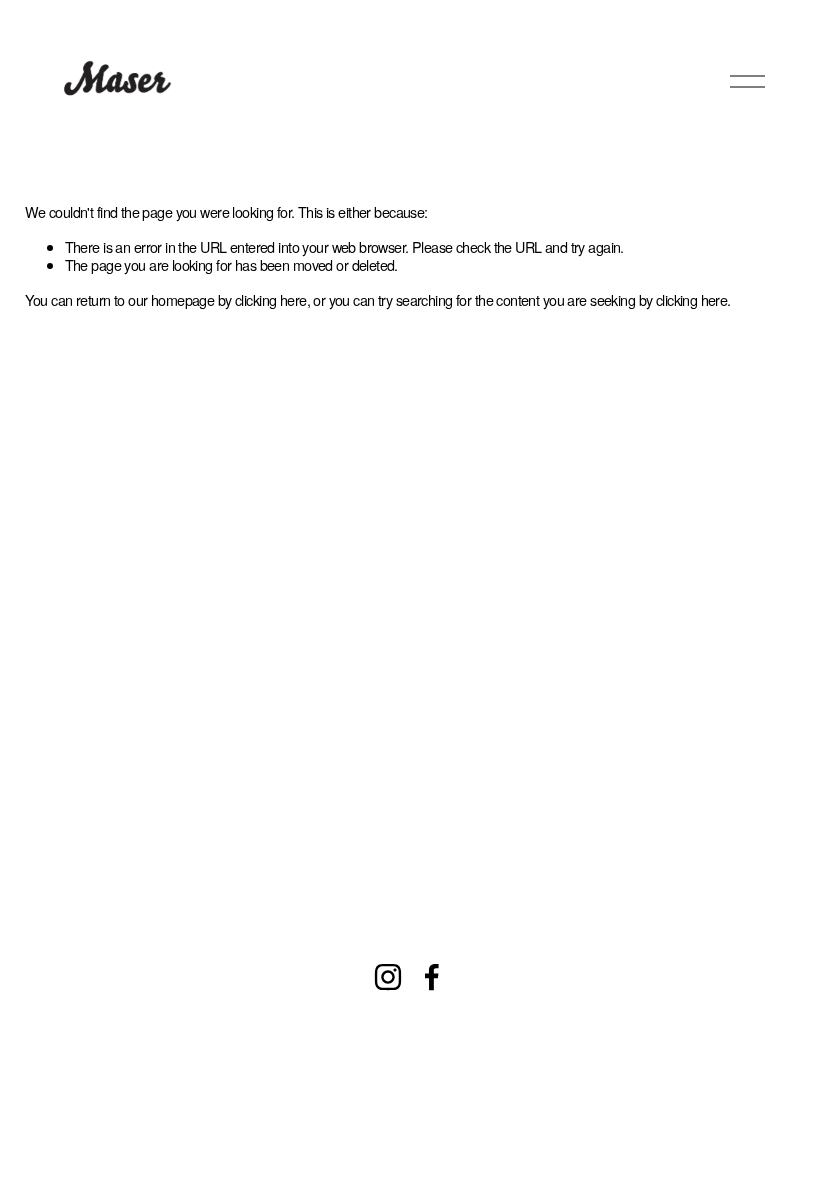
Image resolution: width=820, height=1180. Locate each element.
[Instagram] (388, 977)
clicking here (271, 299)
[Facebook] (432, 977)
